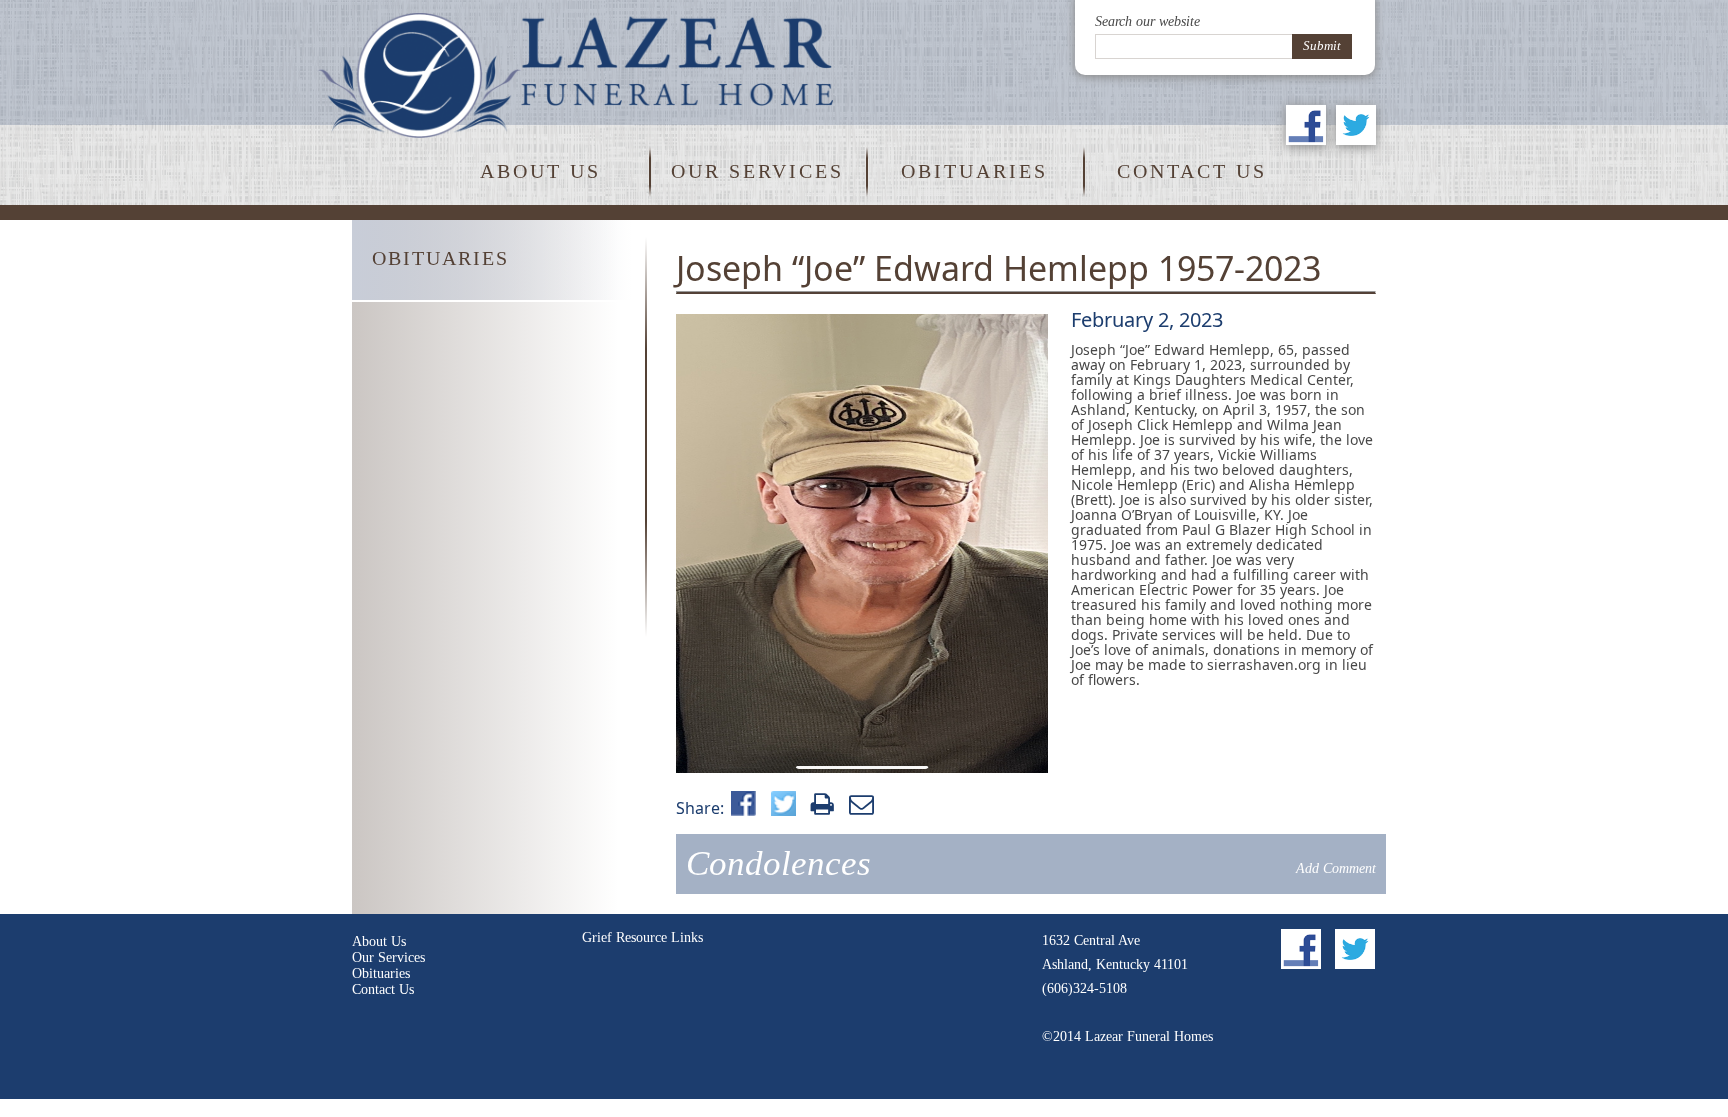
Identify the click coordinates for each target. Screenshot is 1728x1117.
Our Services (757, 171)
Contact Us (1192, 171)
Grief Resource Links (642, 937)
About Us (540, 171)
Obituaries (974, 171)
